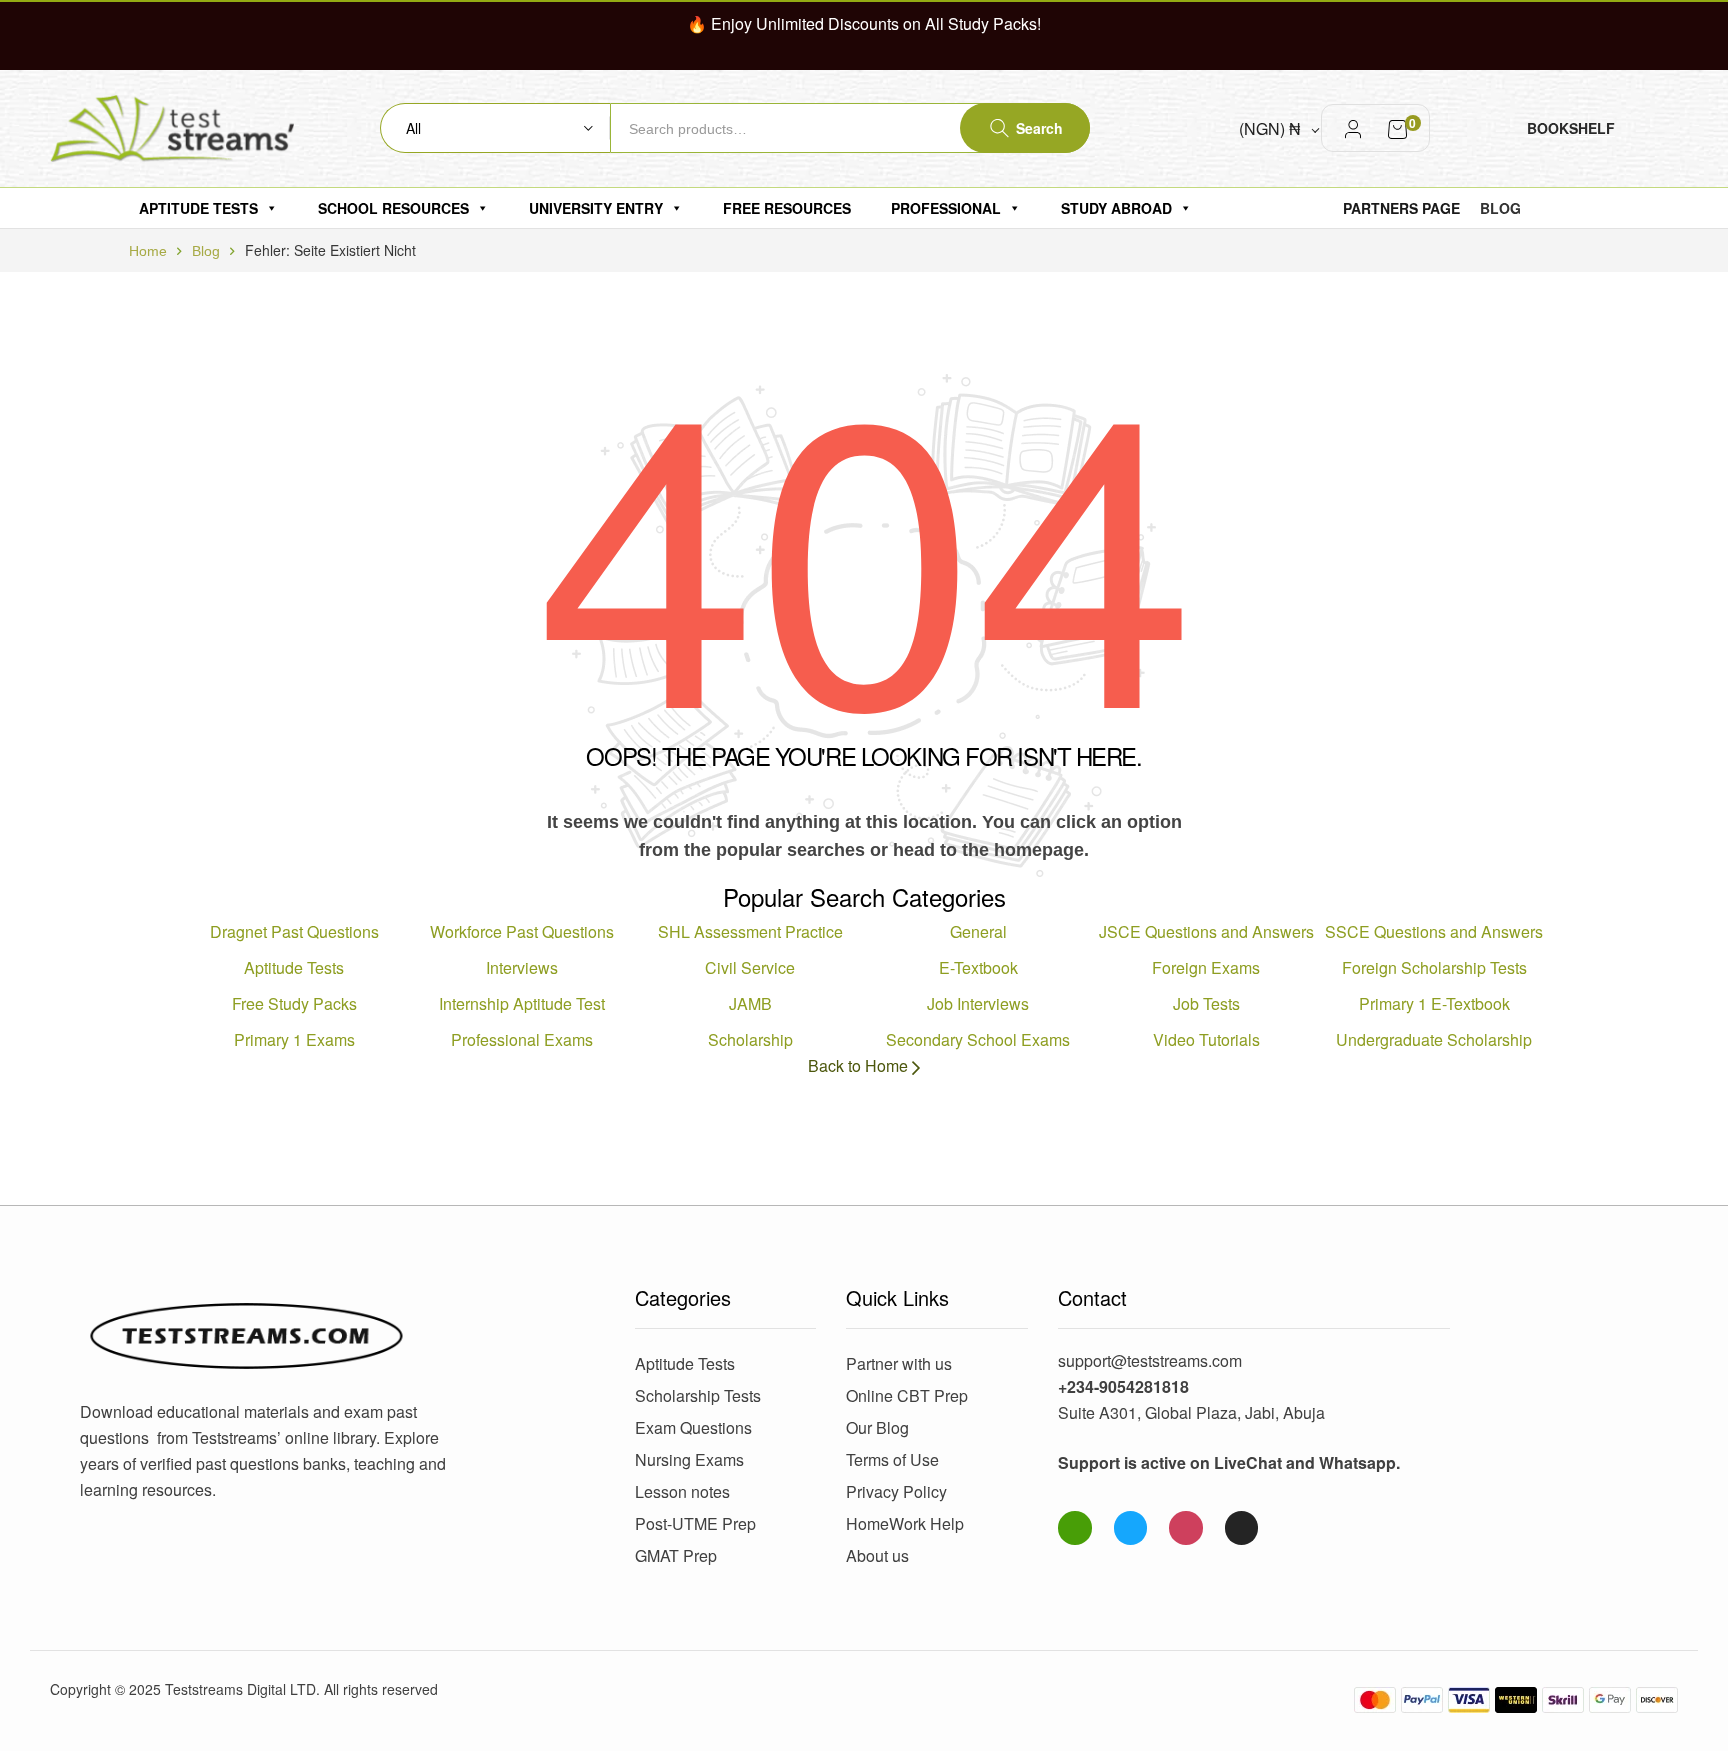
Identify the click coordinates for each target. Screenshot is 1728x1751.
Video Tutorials (1206, 1039)
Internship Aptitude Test (522, 1003)
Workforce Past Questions (522, 931)
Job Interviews (978, 1003)
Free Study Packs (294, 1003)
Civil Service (750, 967)
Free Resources (787, 208)
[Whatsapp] (1075, 1528)
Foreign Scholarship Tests (1434, 967)
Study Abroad (1116, 208)
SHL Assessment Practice (750, 931)
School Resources (393, 208)
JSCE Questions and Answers (1206, 931)
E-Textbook (978, 967)
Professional (946, 208)
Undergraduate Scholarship (1434, 1039)
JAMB (750, 1003)
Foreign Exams (1206, 967)
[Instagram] (1186, 1528)
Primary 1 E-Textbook (1434, 1003)
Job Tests (1206, 1003)
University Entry (596, 208)
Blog (206, 251)
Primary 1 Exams (294, 1039)
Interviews (522, 967)
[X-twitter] (1242, 1528)
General (978, 931)
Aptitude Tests (198, 208)
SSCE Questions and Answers (1434, 931)
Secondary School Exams (978, 1039)
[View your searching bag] (1397, 128)
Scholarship (750, 1039)
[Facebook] (1131, 1528)
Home (148, 251)
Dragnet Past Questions (294, 931)
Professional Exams (522, 1039)
